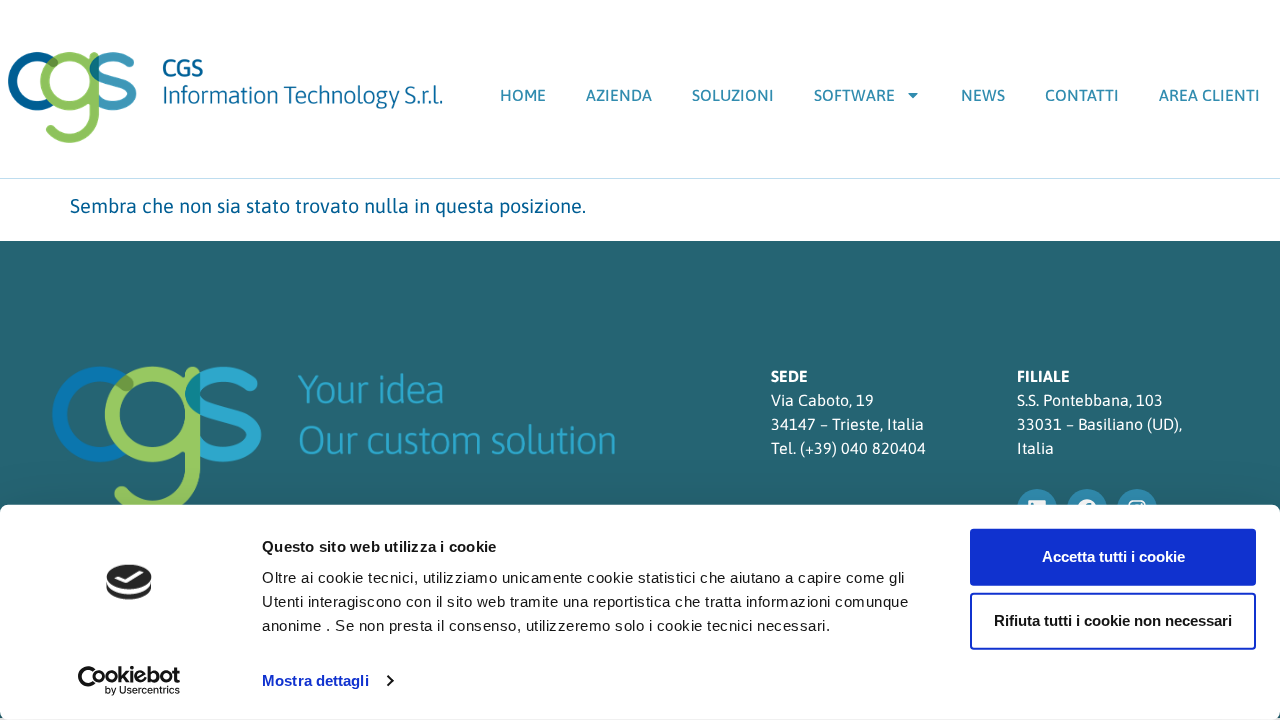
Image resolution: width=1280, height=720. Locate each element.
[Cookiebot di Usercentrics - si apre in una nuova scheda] (129, 681)
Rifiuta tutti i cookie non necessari (1113, 620)
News (983, 95)
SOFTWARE (854, 95)
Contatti (1082, 95)
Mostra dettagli (315, 680)
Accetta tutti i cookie (1113, 556)
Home (523, 95)
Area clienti (1209, 95)
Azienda (619, 95)
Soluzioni (733, 95)
